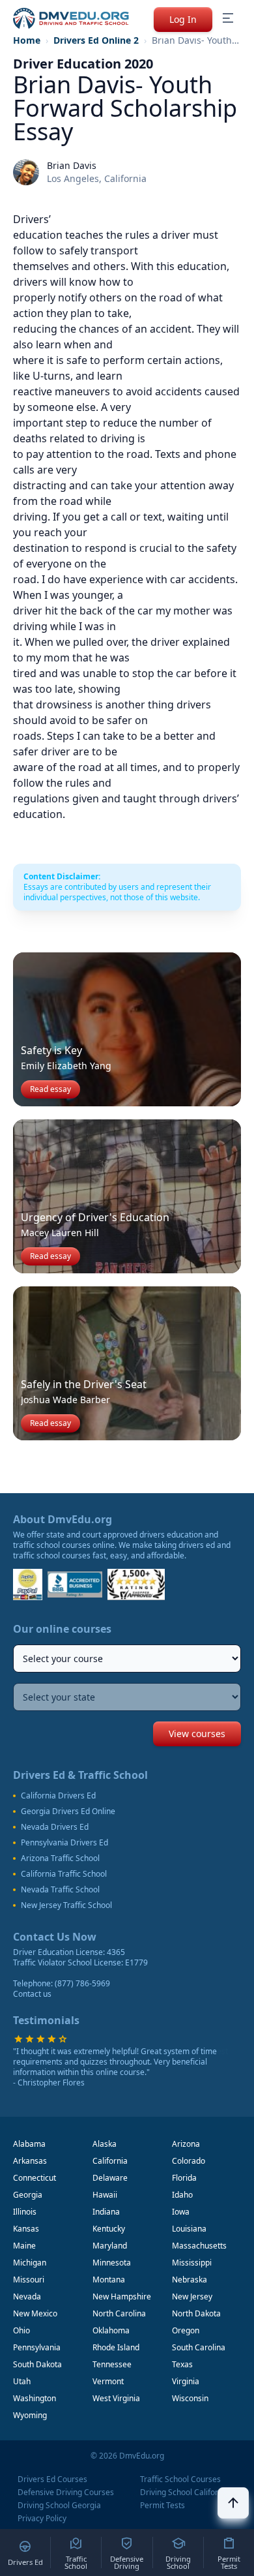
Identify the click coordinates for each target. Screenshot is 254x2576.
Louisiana (189, 2229)
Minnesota (112, 2263)
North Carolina (119, 2313)
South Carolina (199, 2347)
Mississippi (192, 2263)
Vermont (108, 2381)
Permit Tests (162, 2506)
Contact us (32, 1994)
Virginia (186, 2381)
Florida (184, 2178)
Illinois (25, 2212)
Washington (35, 2398)
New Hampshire (122, 2296)
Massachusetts (199, 2246)
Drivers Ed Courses (52, 2479)
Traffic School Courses (180, 2479)
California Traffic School (64, 1874)
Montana (109, 2280)
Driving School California (185, 2493)
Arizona (186, 2144)
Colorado (189, 2161)
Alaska (105, 2144)
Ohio (21, 2330)
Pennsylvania (37, 2347)
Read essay (50, 1089)
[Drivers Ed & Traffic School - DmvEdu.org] (71, 18)
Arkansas (30, 2161)
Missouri (29, 2280)
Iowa (181, 2212)
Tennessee (112, 2364)
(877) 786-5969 (82, 1983)
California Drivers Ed (58, 1796)
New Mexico (35, 2313)
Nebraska (190, 2280)
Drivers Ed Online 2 (96, 40)
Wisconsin (190, 2398)
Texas (182, 2364)
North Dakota (196, 2313)
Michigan (30, 2263)
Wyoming (30, 2415)
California (110, 2161)
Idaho (182, 2195)
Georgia (28, 2195)
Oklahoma (111, 2330)
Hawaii (105, 2195)
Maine (24, 2246)
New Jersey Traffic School (66, 1905)
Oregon (186, 2330)
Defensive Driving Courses (66, 2493)
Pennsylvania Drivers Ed (64, 1843)
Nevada (27, 2296)
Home (27, 40)
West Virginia (116, 2398)
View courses (197, 1734)
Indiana (106, 2212)
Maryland (110, 2246)
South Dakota (37, 2364)
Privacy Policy (42, 2519)
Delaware (110, 2178)
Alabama (29, 2144)
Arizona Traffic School (60, 1858)
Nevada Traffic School (60, 1890)
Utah (22, 2381)
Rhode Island (116, 2347)
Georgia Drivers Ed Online (68, 1811)
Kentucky (109, 2229)
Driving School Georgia (59, 2506)
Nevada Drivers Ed (55, 1827)
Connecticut (35, 2178)
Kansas (26, 2229)
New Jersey (192, 2296)
